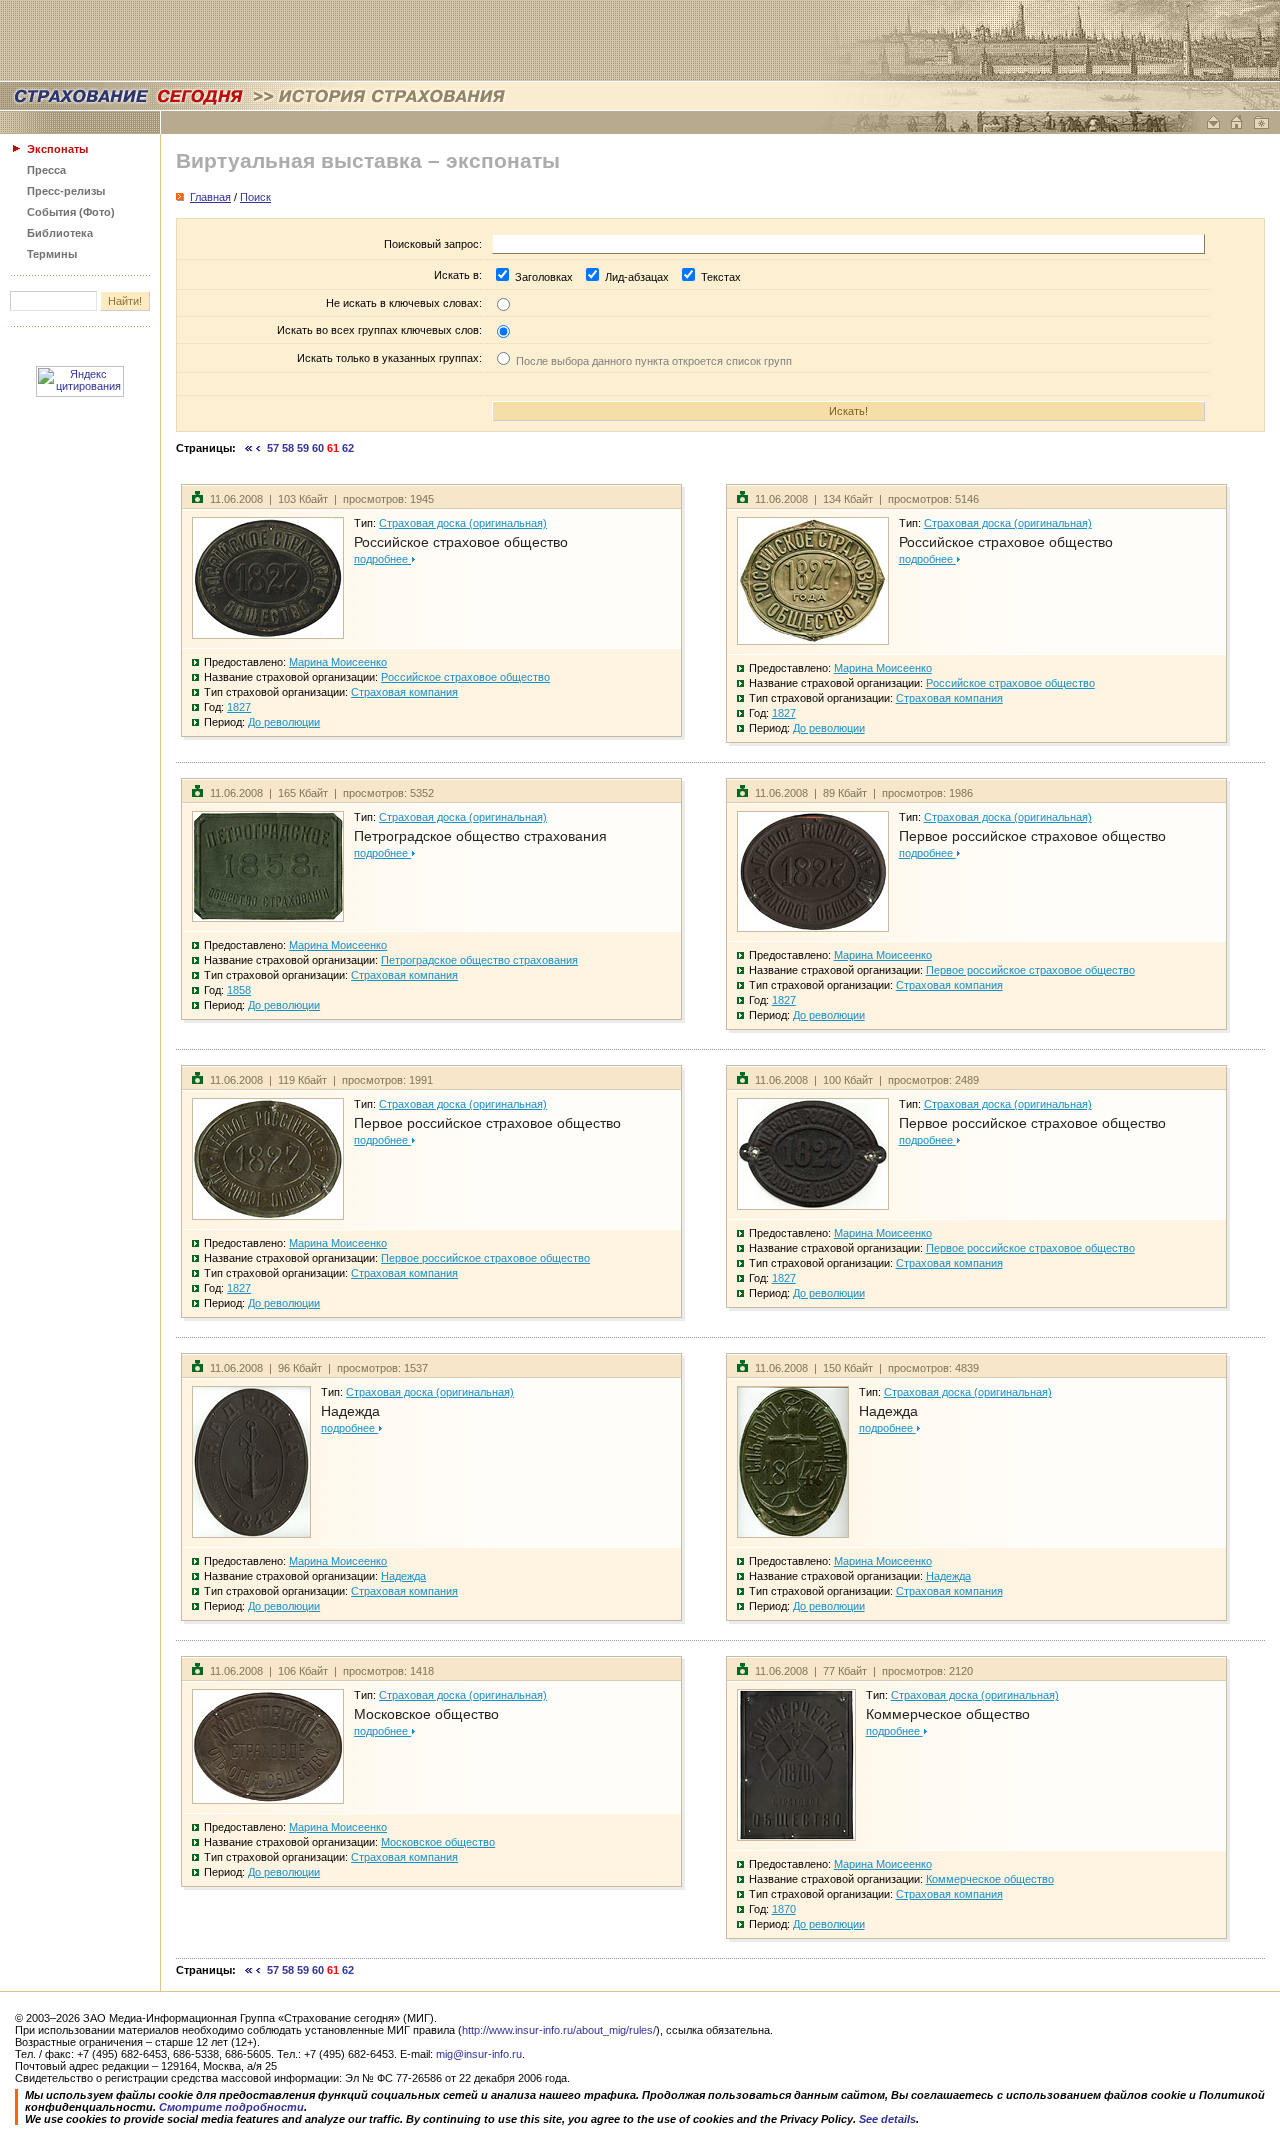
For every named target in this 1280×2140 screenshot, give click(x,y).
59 (303, 448)
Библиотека (60, 233)
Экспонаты (57, 149)
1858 (239, 990)
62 (348, 448)
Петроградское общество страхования (480, 836)
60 (318, 448)
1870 (784, 1909)
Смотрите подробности (231, 2107)
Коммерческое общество (948, 1714)
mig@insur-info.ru (479, 2054)
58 (288, 448)
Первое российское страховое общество (1032, 836)
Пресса (46, 170)
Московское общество (426, 1714)
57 (273, 448)
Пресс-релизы (66, 191)
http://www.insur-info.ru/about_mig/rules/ (559, 2030)
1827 (239, 707)
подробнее (382, 559)
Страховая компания (404, 692)
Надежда (350, 1411)
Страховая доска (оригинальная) (463, 523)
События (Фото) (71, 212)
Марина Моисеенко (338, 662)
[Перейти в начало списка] (249, 448)
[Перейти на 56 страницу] (258, 448)
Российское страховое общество (461, 542)
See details (887, 2119)
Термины (52, 254)
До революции (284, 722)
